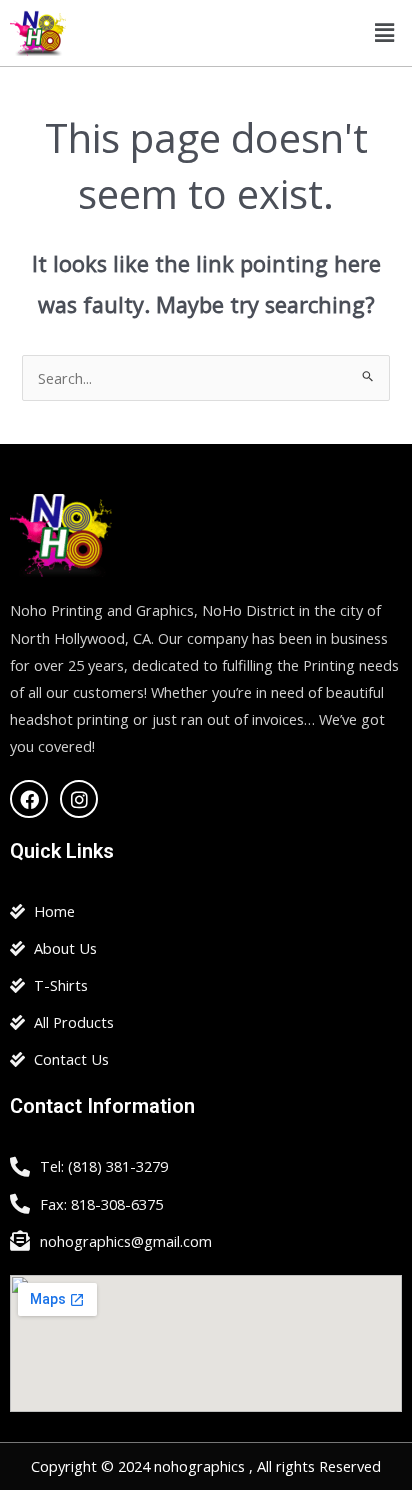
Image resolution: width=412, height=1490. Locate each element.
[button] (385, 33)
